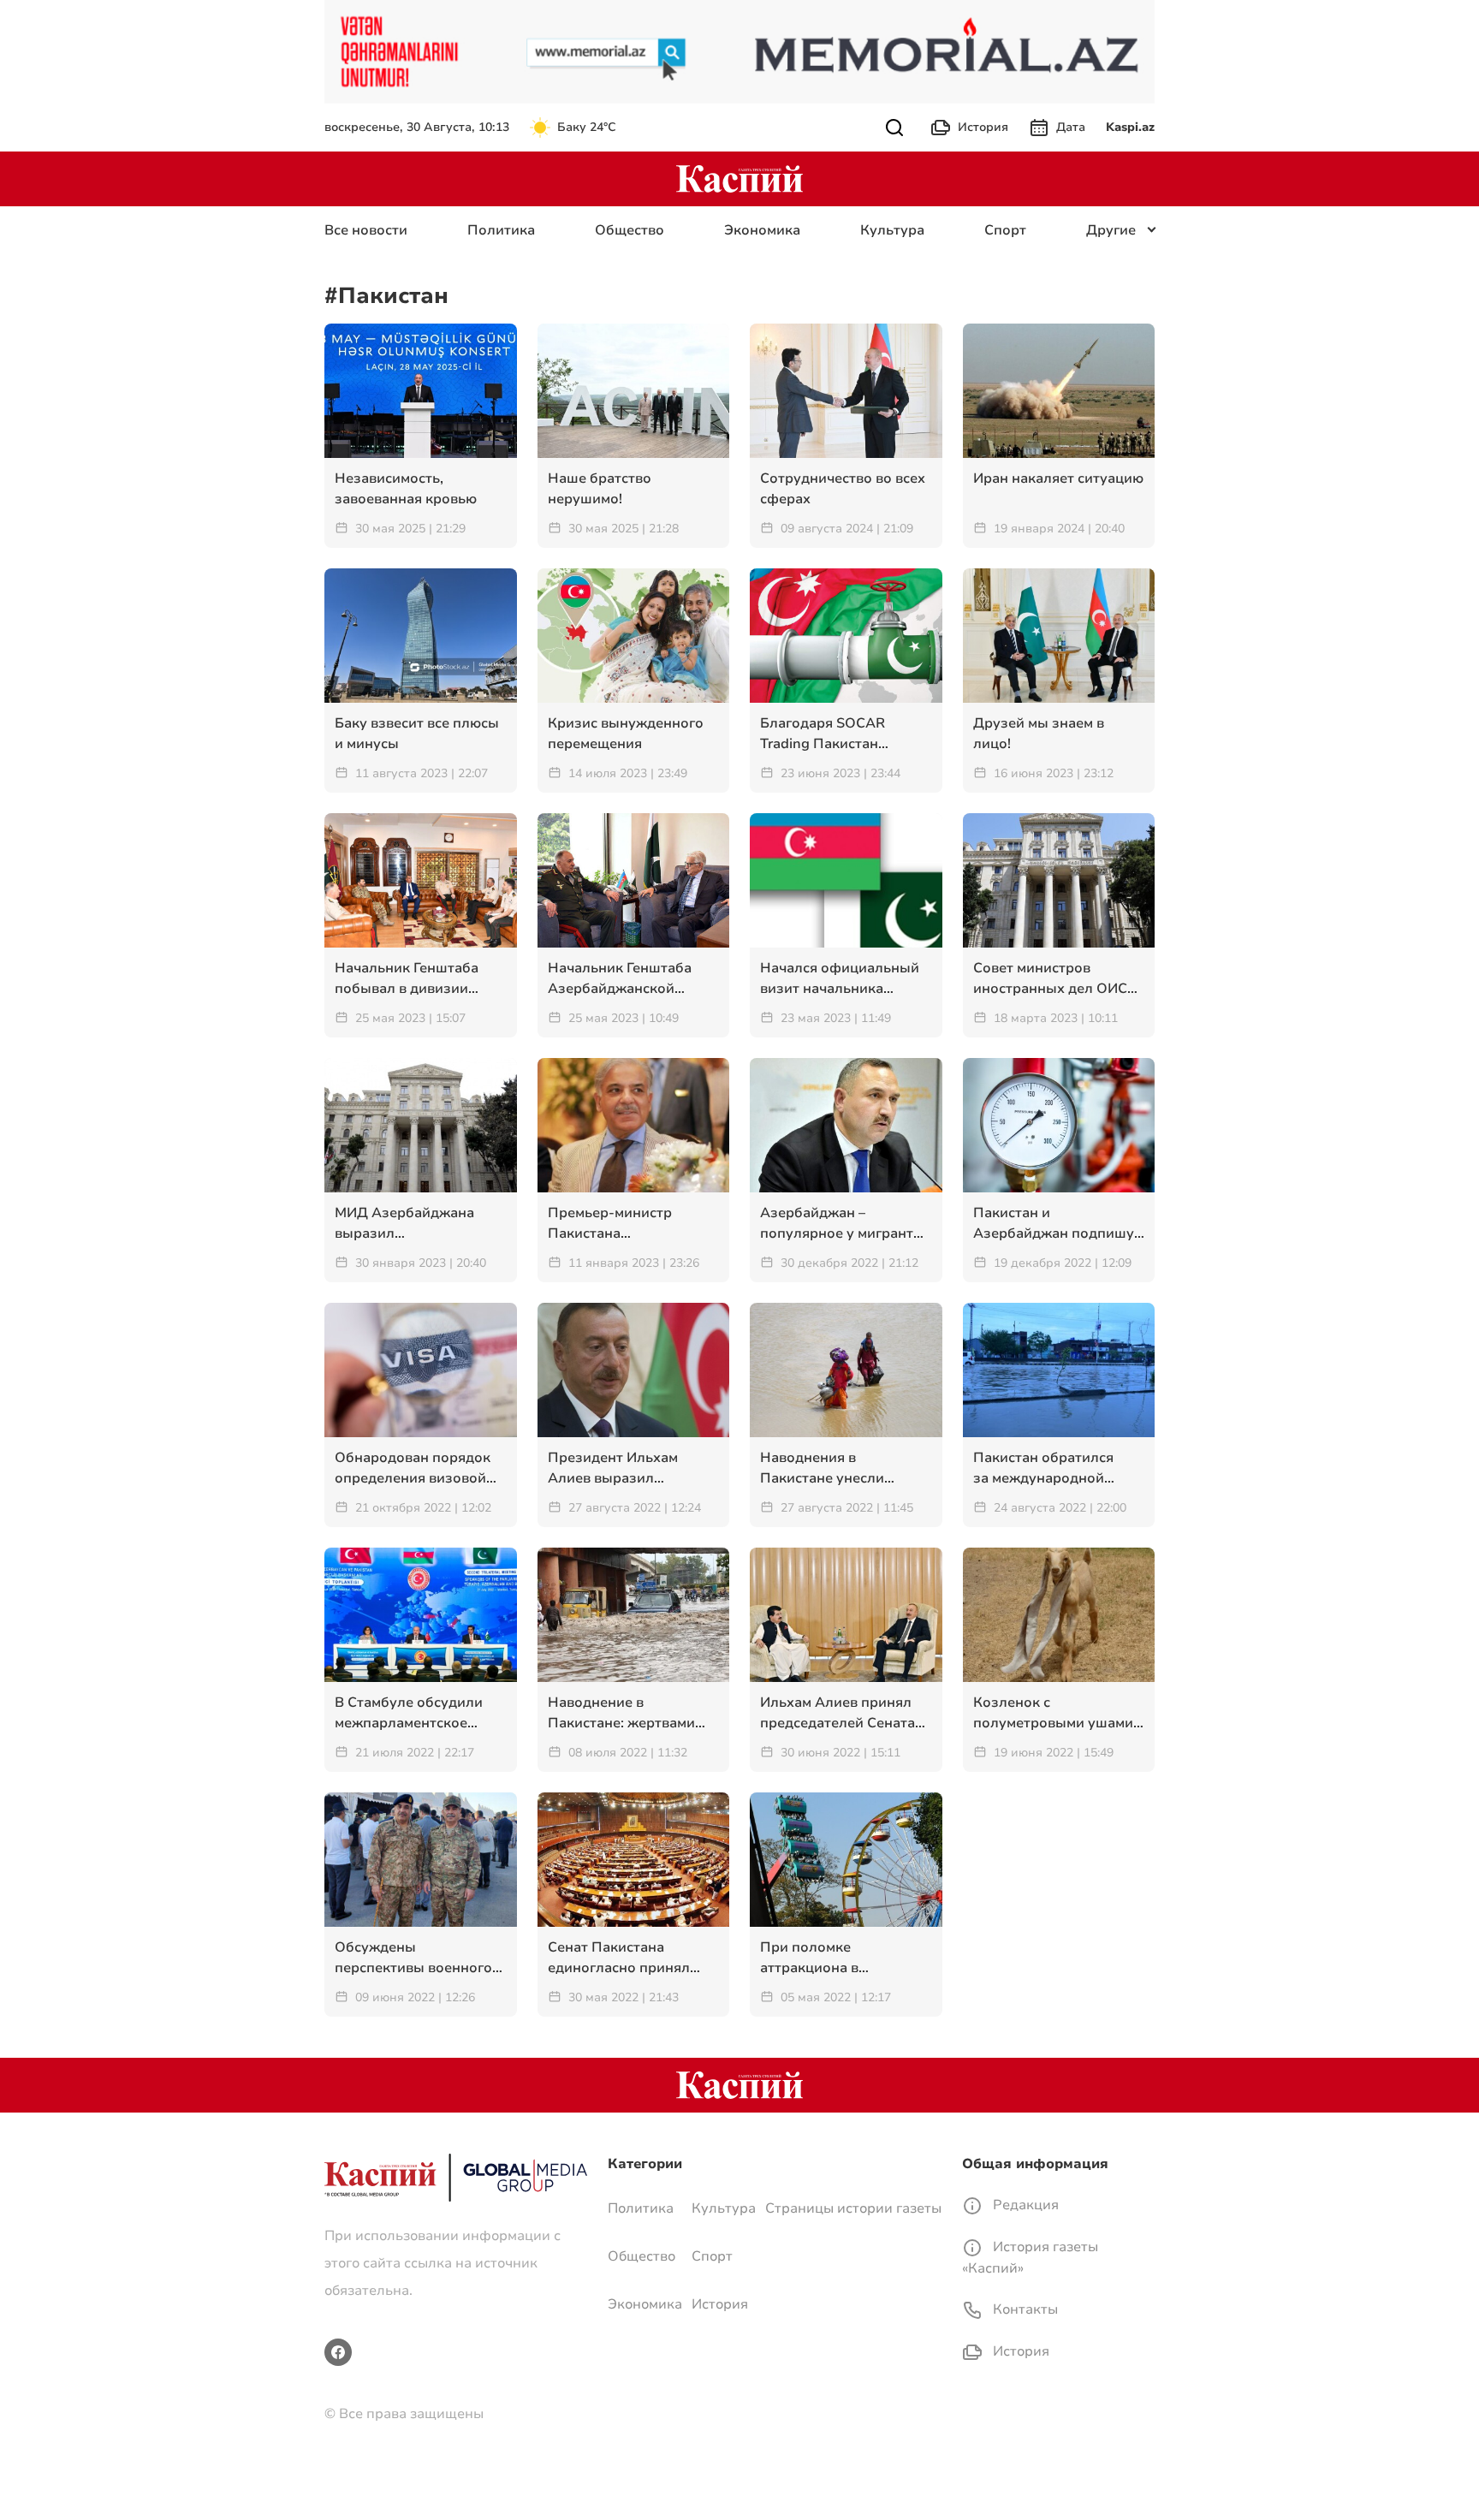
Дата (1071, 127)
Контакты (1024, 2309)
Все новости (366, 230)
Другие (1111, 230)
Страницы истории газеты (853, 2208)
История (983, 127)
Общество (630, 230)
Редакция (1024, 2205)
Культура (892, 230)
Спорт (1005, 230)
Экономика (762, 230)
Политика (501, 230)
